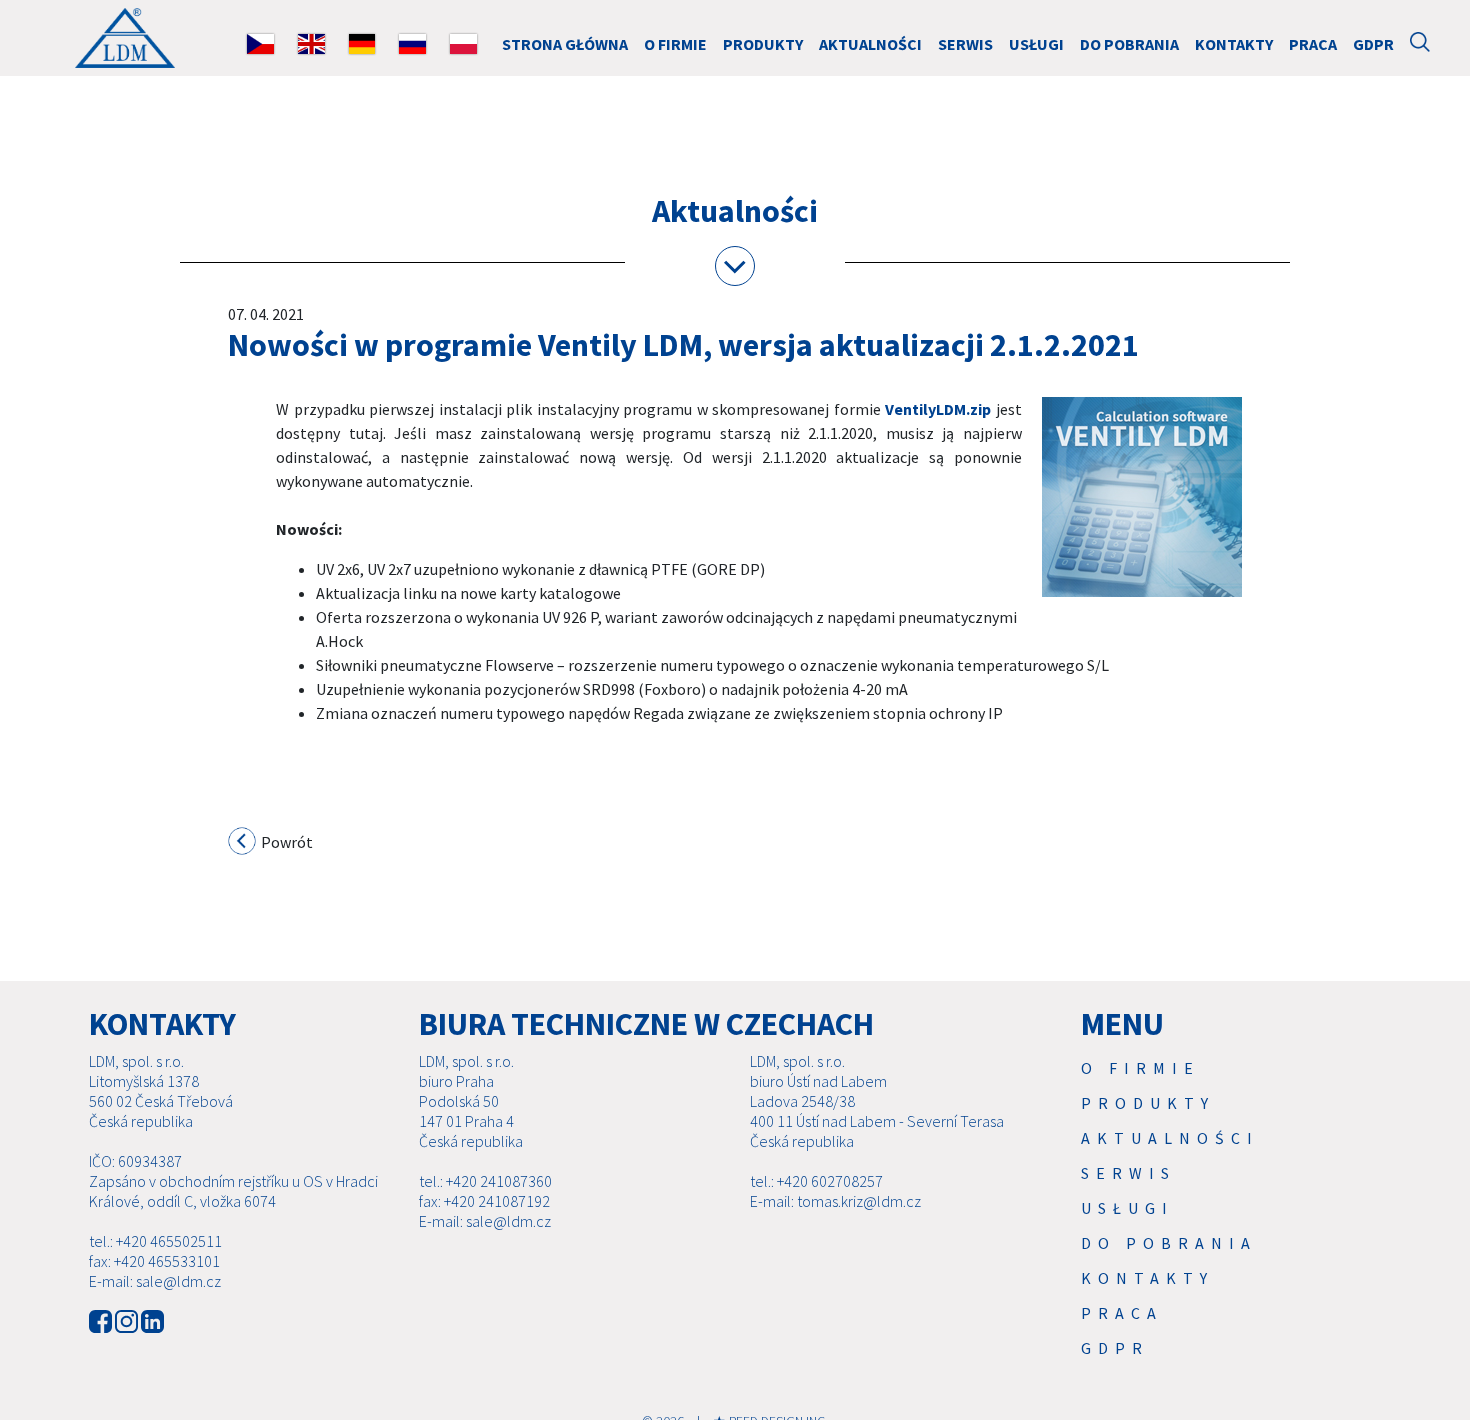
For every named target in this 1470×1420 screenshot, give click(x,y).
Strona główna (565, 44)
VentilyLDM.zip (938, 409)
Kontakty (1234, 44)
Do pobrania (1129, 44)
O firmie (675, 44)
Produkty (763, 44)
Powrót (285, 842)
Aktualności (870, 44)
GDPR (1373, 44)
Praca (1313, 44)
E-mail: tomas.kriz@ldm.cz (835, 1201)
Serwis (965, 44)
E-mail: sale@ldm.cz (155, 1281)
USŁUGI (1036, 44)
